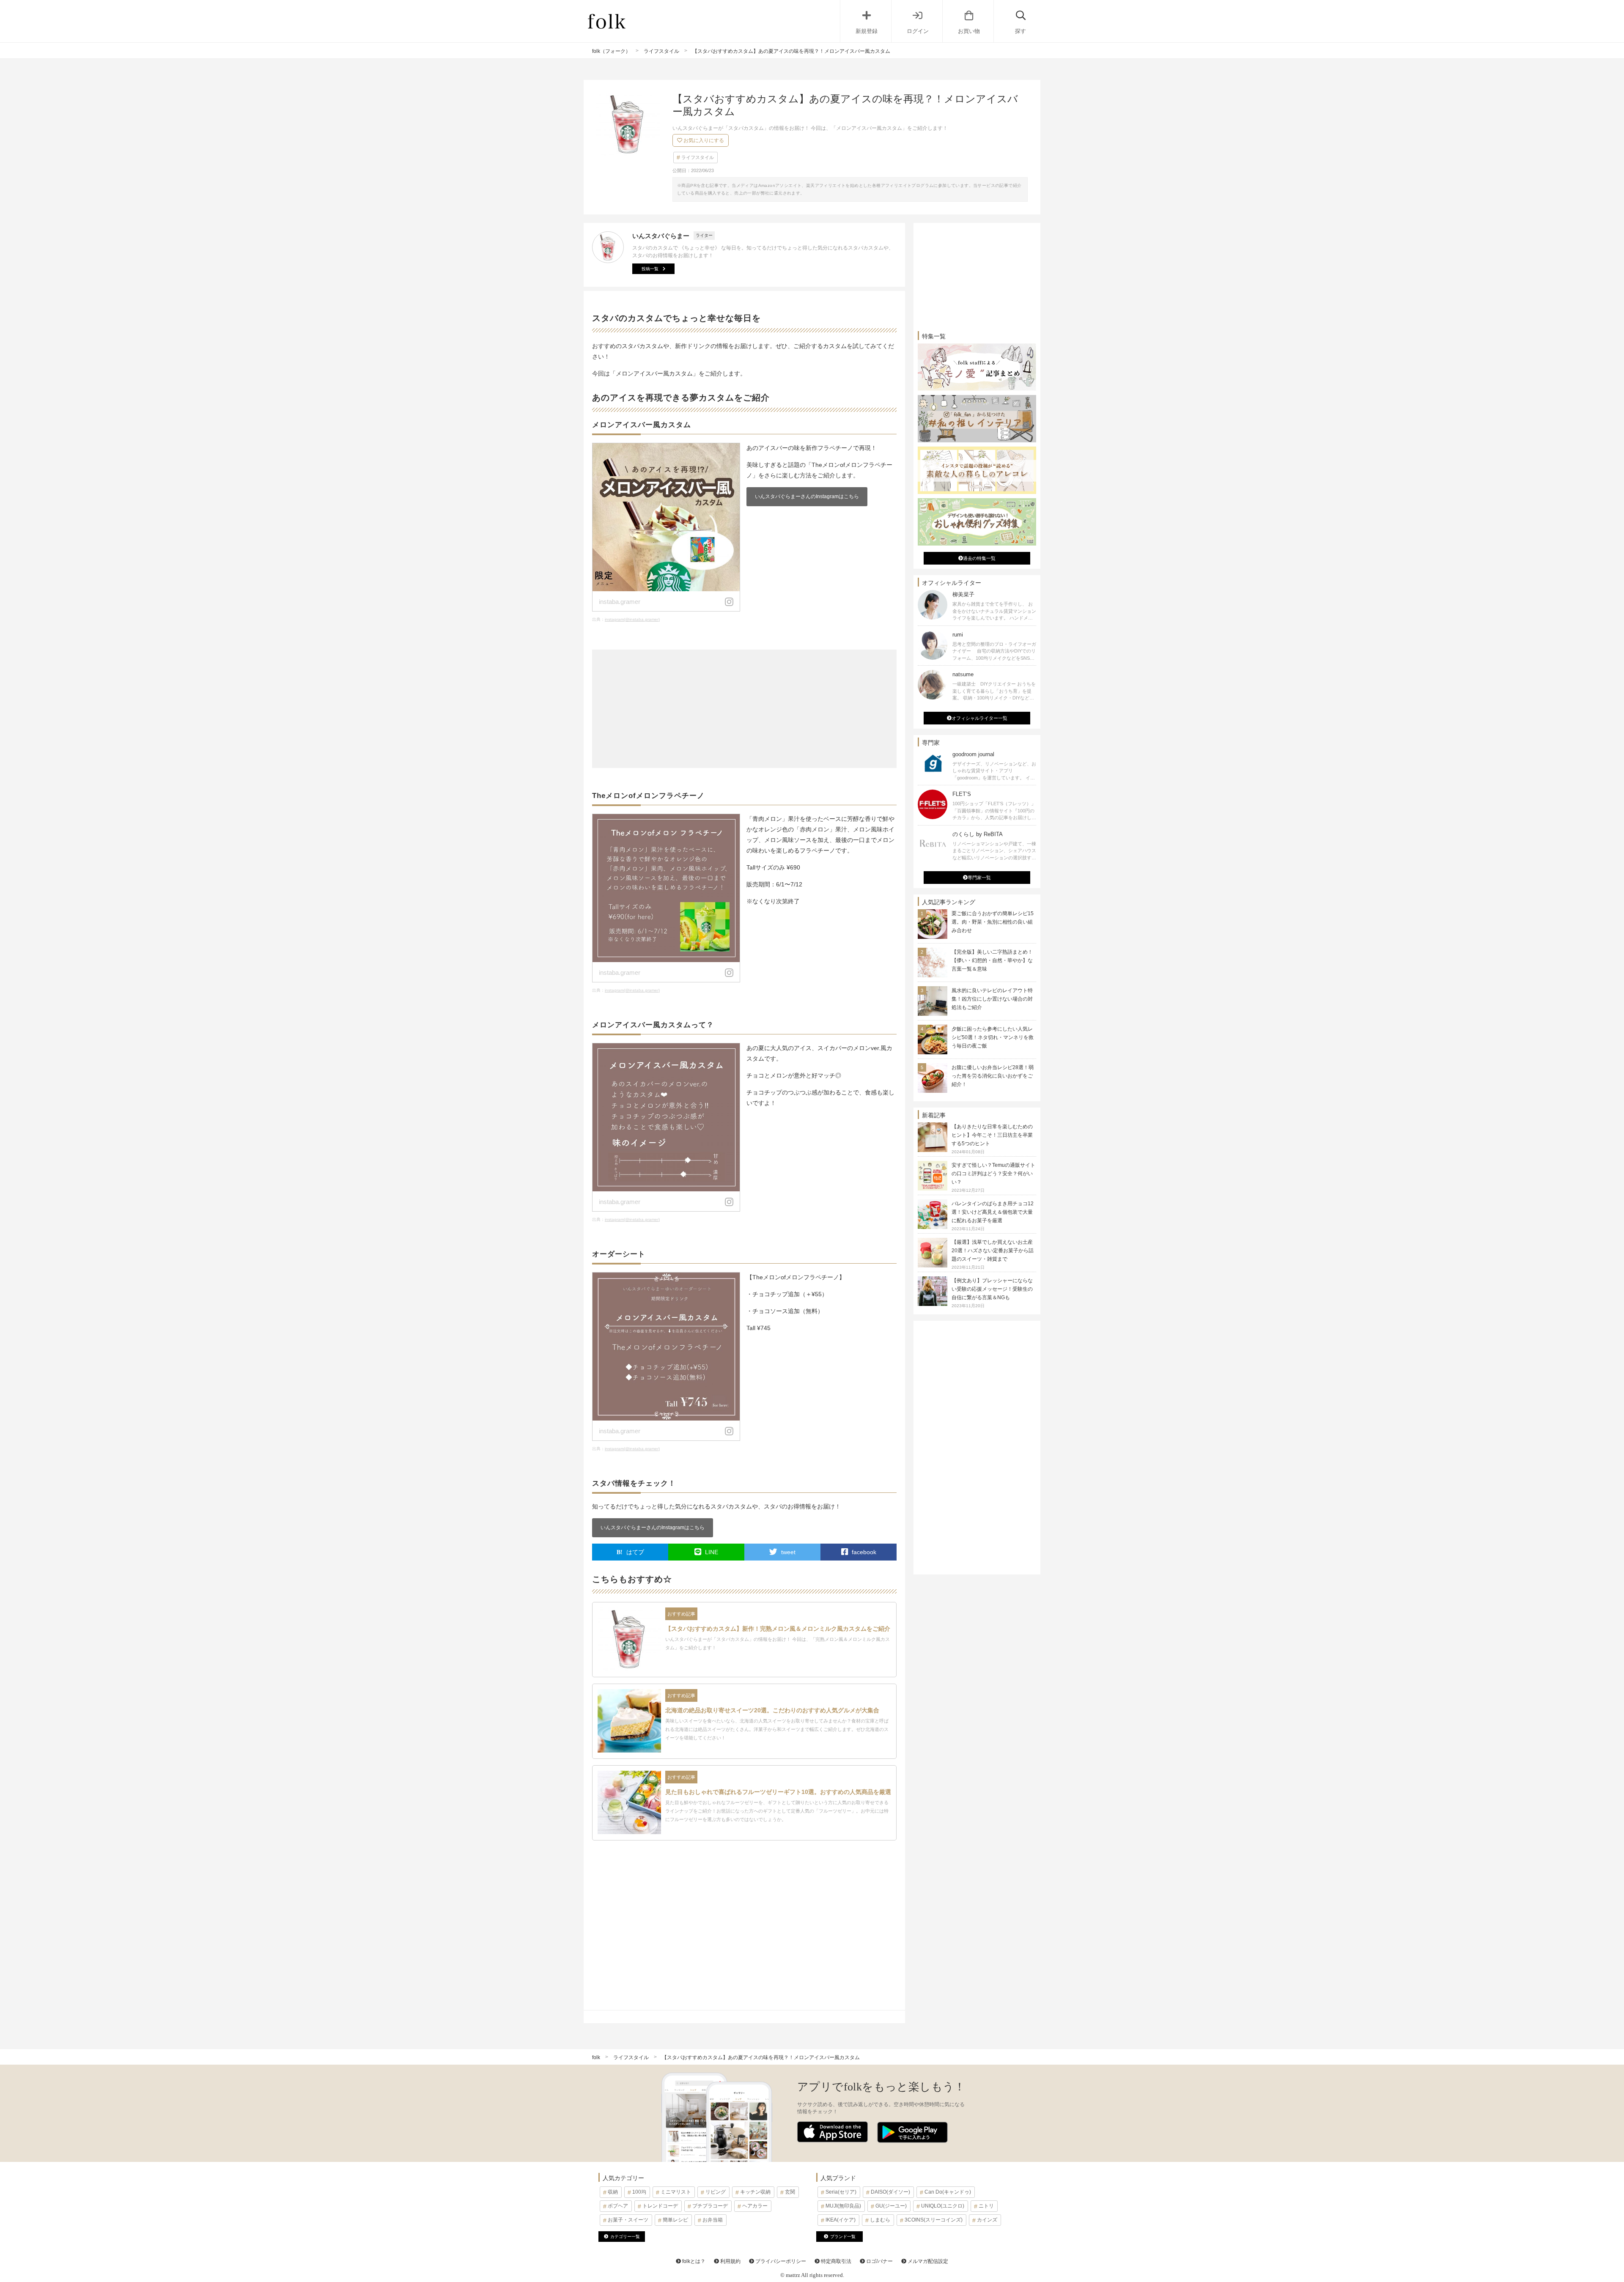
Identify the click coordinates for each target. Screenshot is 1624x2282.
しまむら (880, 2220)
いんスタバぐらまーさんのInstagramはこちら (807, 496)
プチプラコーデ (710, 2206)
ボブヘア (618, 2206)
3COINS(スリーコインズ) (934, 2220)
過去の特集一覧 (979, 558)
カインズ (987, 2220)
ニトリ (986, 2206)
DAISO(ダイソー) (890, 2192)
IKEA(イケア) (841, 2220)
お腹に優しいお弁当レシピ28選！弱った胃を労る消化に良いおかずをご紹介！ (993, 1076)
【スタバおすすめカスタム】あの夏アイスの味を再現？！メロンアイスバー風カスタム (761, 2057)
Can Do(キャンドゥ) (948, 2192)
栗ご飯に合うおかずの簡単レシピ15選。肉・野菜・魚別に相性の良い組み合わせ (993, 922)
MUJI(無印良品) (843, 2206)
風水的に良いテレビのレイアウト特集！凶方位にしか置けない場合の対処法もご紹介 (992, 999)
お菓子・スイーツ (628, 2220)
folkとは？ (693, 2261)
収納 (613, 2192)
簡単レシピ (675, 2220)
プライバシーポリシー (780, 2261)
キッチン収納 (755, 2192)
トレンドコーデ (660, 2206)
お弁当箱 (713, 2220)
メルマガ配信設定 (927, 2261)
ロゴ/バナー (879, 2261)
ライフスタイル (698, 157)
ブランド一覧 (843, 2237)
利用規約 (730, 2261)
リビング (716, 2192)
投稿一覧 (650, 269)
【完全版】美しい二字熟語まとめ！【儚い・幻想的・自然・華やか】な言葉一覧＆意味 (992, 960)
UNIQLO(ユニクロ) (943, 2206)
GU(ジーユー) (891, 2206)
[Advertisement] (744, 709)
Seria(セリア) (841, 2192)
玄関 (790, 2192)
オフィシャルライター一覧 (979, 718)
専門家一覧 (979, 878)
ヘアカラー (755, 2206)
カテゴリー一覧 (625, 2237)
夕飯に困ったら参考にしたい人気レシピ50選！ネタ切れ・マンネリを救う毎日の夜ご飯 (993, 1037)
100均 (639, 2192)
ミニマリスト (676, 2192)
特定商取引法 (835, 2261)
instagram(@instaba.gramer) (632, 619)
